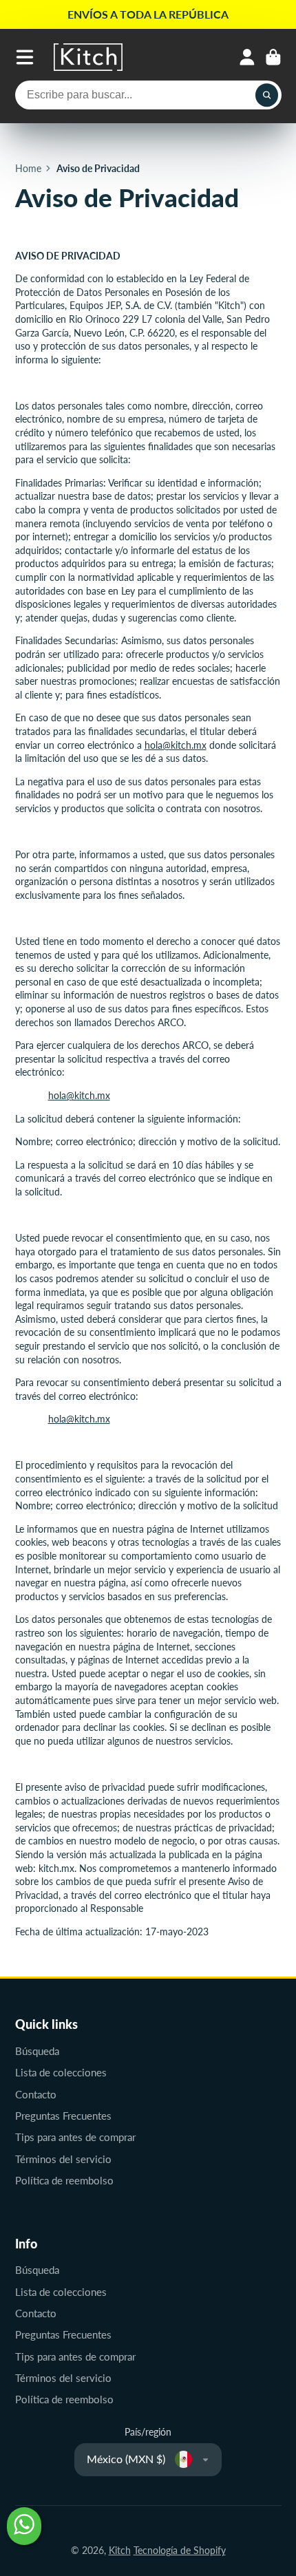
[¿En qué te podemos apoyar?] (24, 2526)
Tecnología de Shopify (180, 2550)
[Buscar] (267, 95)
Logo (88, 57)
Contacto (36, 2094)
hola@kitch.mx (176, 745)
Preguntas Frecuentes (63, 2116)
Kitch (120, 2550)
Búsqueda (37, 2051)
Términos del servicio (63, 2159)
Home (28, 168)
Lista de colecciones (61, 2072)
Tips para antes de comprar (75, 2137)
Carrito (273, 57)
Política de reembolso (64, 2180)
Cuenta (247, 57)
